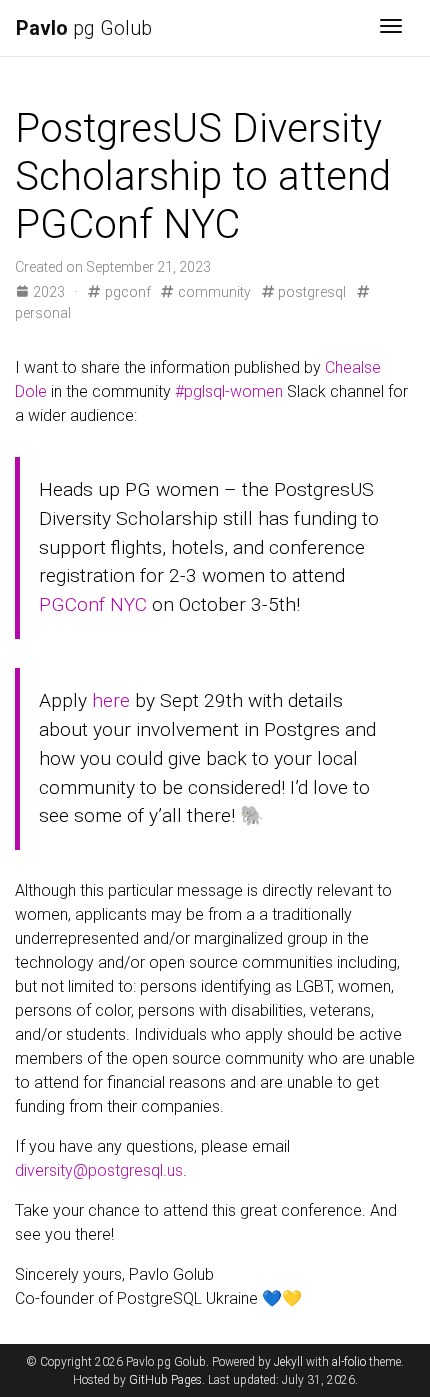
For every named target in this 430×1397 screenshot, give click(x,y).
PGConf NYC (93, 604)
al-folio (349, 1362)
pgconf (126, 292)
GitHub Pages (165, 1380)
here (111, 700)
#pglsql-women (229, 391)
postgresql (310, 292)
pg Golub (84, 28)
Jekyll (288, 1362)
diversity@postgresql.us (99, 1170)
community (213, 292)
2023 (49, 292)
